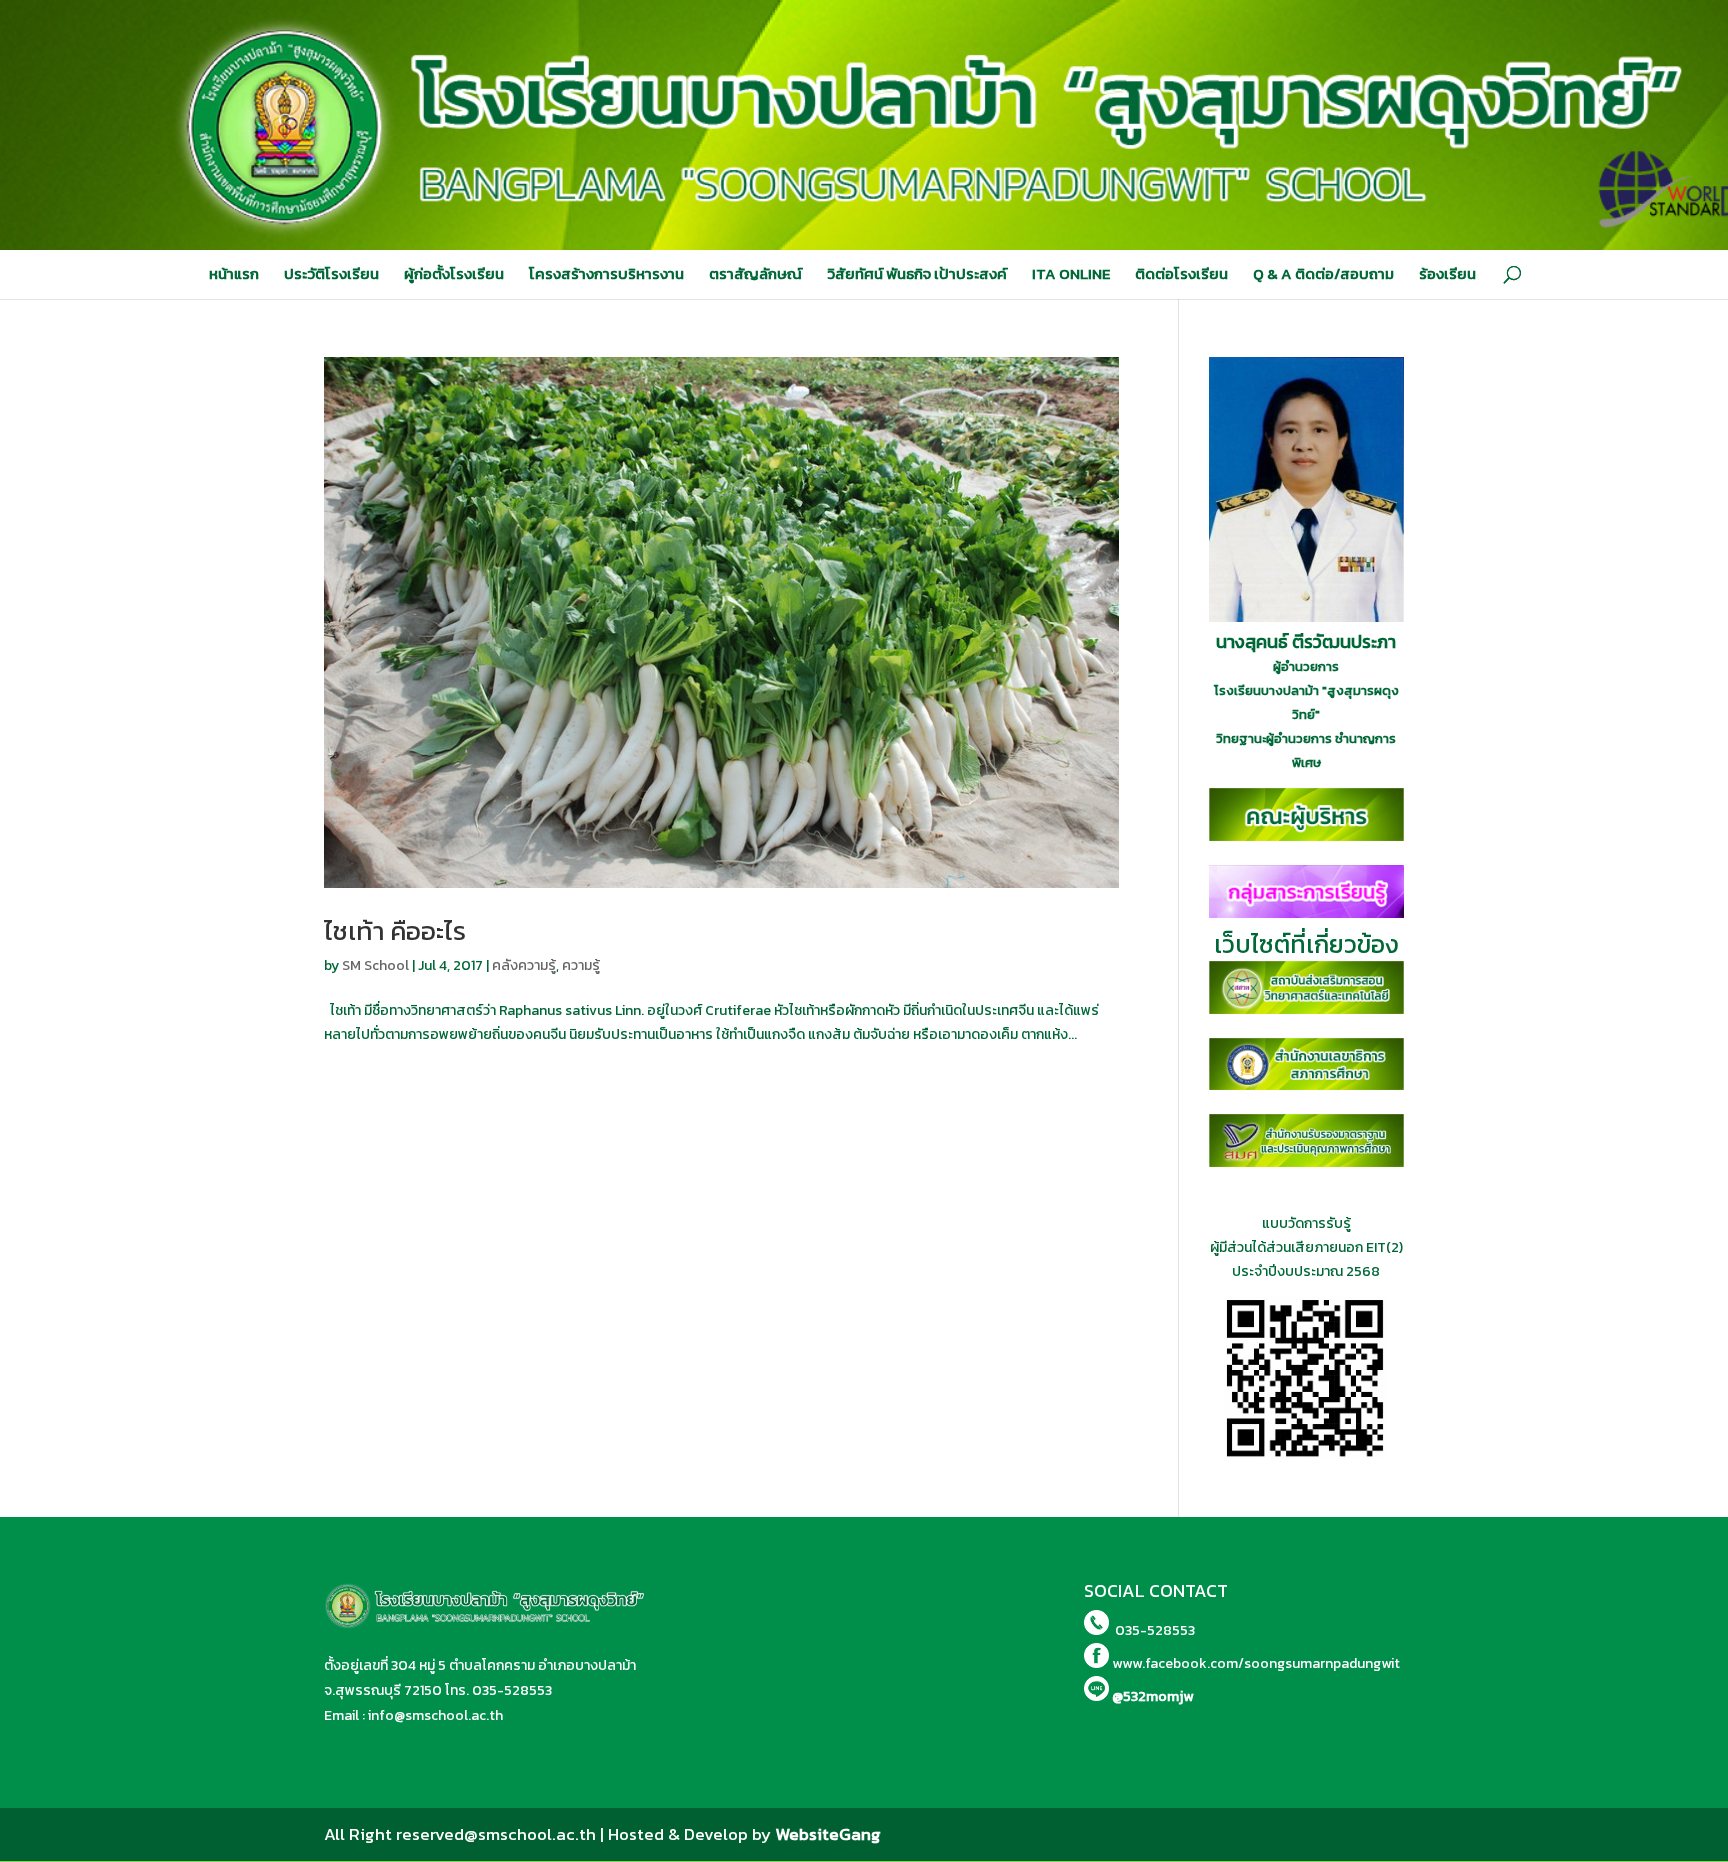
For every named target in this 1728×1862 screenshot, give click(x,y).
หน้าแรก (234, 274)
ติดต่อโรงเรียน (1181, 274)
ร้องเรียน (1447, 274)
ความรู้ (581, 965)
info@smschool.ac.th (435, 1715)
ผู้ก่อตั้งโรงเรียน (454, 274)
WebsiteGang (828, 1834)
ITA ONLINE (1071, 274)
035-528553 (512, 1690)
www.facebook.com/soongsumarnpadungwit (1256, 1663)
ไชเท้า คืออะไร (395, 930)
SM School (375, 965)
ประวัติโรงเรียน (331, 274)
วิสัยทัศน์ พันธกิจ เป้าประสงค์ (917, 274)
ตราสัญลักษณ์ (755, 274)
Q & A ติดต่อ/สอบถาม (1323, 274)
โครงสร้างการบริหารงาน (606, 274)
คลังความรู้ (524, 965)
